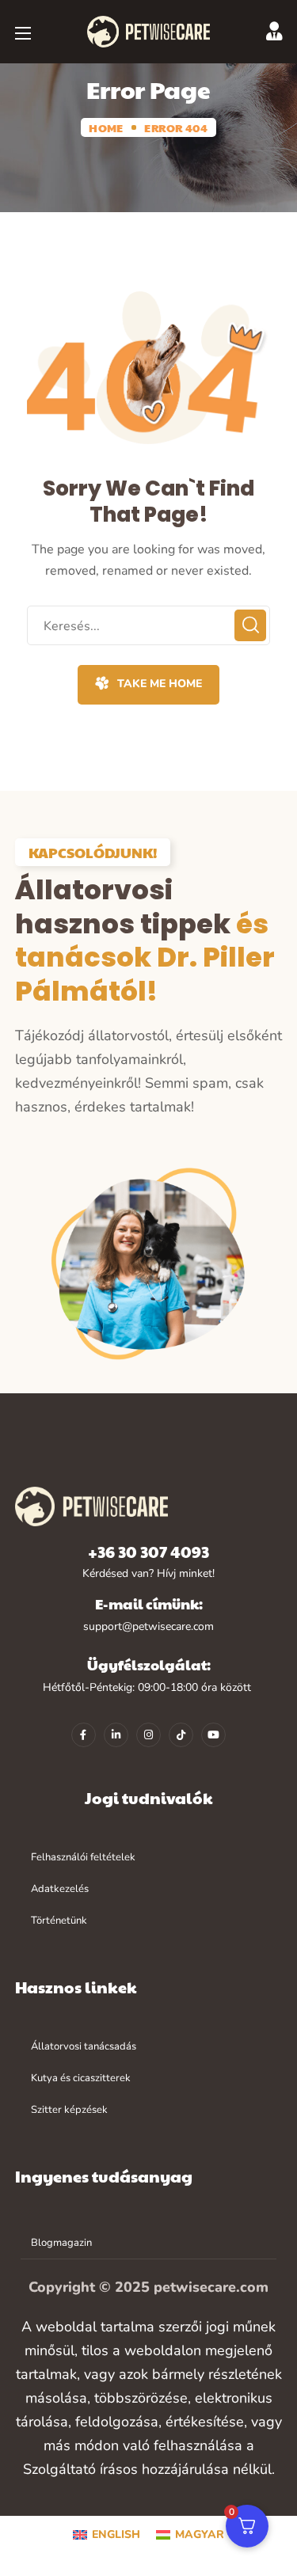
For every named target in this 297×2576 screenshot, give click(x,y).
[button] (148, 685)
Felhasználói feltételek (83, 1857)
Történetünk (59, 1921)
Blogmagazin (61, 2243)
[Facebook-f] (84, 1735)
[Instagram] (148, 1735)
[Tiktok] (181, 1735)
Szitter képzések (69, 2110)
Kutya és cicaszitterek (81, 2078)
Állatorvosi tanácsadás (84, 2046)
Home (106, 127)
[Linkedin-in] (116, 1735)
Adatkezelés (60, 1889)
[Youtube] (213, 1735)
